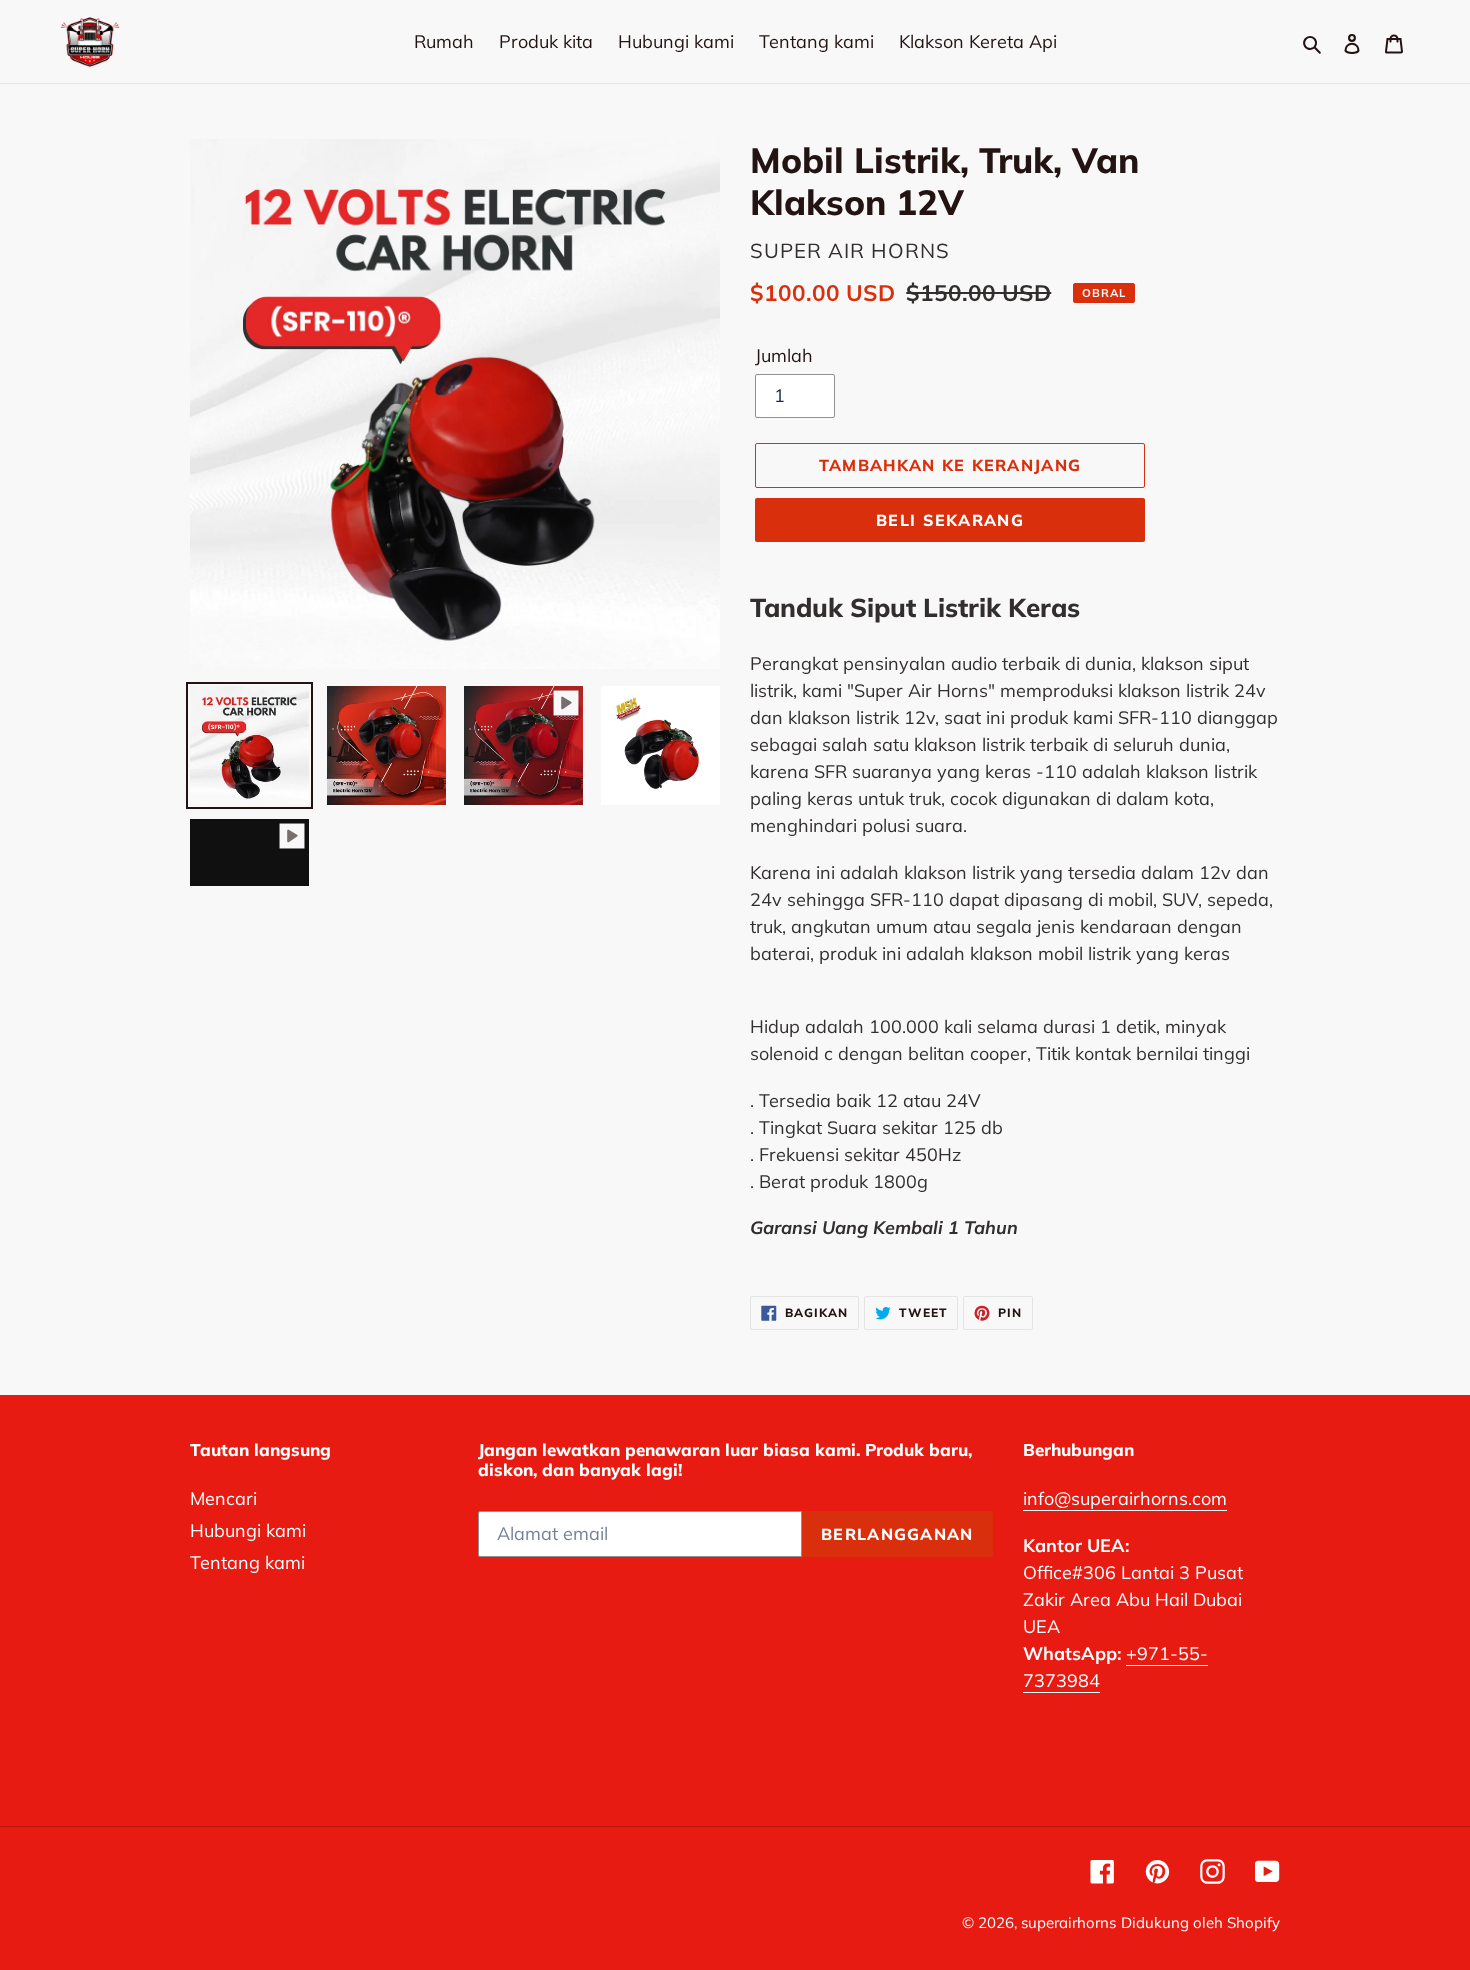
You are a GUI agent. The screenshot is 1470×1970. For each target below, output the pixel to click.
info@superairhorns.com (1125, 1498)
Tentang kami (247, 1562)
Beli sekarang (950, 520)
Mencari (223, 1498)
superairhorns (1068, 1922)
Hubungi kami (248, 1530)
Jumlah (784, 355)
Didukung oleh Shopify (1200, 1922)
